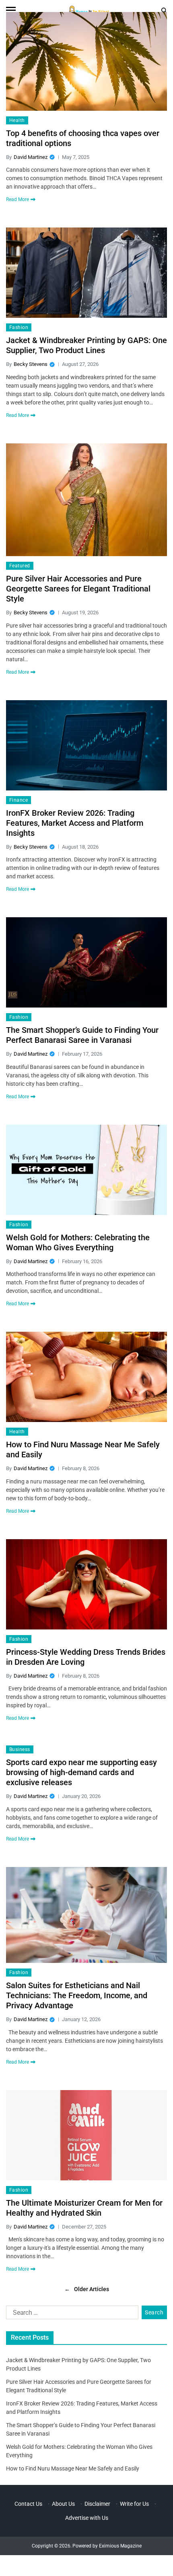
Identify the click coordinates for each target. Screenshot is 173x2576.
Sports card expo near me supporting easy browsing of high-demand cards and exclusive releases (81, 1772)
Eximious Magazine (120, 2546)
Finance (19, 800)
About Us (63, 2504)
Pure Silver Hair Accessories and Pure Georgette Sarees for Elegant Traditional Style (78, 589)
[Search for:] (71, 2314)
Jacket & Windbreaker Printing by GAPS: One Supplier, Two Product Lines (86, 345)
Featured (20, 566)
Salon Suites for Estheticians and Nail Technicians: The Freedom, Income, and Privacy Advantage (77, 1995)
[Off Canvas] (11, 10)
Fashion (19, 327)
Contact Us (28, 2504)
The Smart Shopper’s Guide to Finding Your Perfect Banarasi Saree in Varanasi (82, 1035)
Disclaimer (97, 2504)
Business (20, 1749)
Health (17, 120)
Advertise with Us (87, 2518)
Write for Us (134, 2504)
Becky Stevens (31, 364)
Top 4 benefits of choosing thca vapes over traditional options (83, 138)
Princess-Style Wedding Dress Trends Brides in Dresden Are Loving (86, 1657)
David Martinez (31, 157)
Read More (18, 199)
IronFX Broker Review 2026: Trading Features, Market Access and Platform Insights (75, 823)
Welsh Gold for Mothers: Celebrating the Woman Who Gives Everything (78, 1242)
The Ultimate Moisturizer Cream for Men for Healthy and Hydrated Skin (84, 2208)
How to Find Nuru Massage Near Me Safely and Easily (83, 1450)
